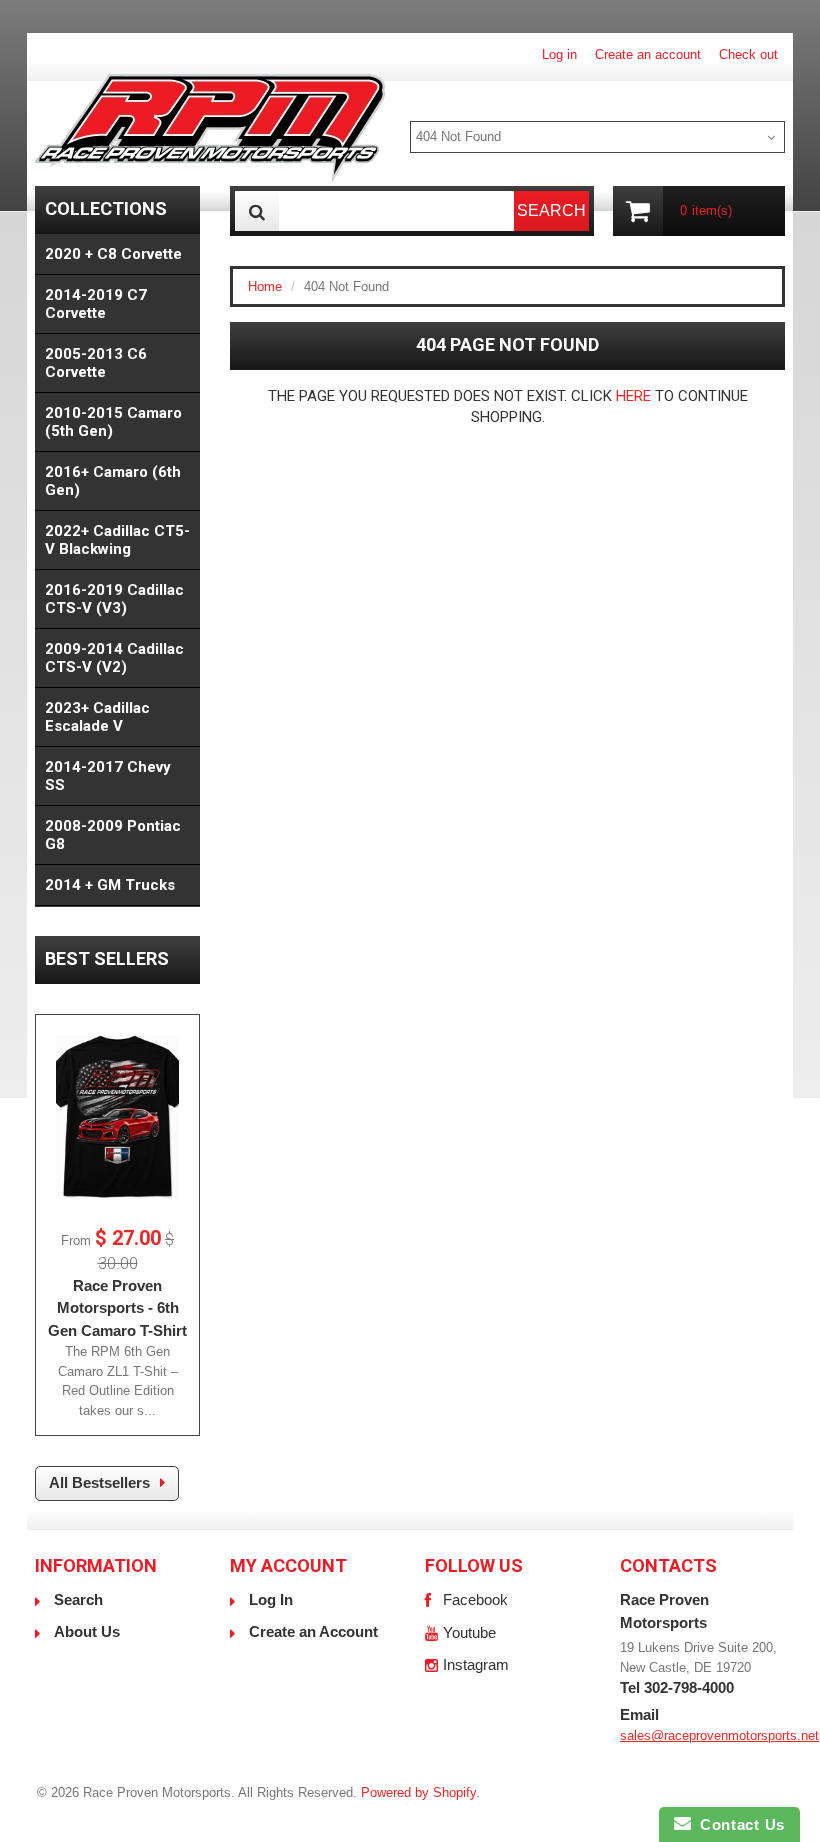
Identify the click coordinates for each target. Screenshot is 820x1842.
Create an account (648, 54)
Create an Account (313, 1631)
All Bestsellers (99, 1482)
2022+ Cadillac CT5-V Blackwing (117, 540)
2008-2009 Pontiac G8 (113, 835)
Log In (271, 1599)
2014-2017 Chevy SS (108, 776)
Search (78, 1599)
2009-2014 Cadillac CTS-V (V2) (114, 658)
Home (265, 286)
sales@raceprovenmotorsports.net (719, 1735)
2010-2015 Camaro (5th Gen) (113, 422)
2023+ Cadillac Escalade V (97, 717)
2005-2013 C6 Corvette (96, 363)
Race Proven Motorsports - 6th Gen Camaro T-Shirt (117, 1308)
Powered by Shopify (418, 1792)
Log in (559, 54)
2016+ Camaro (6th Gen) (113, 481)
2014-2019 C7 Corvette (96, 304)
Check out (748, 54)
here (633, 396)
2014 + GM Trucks (110, 885)
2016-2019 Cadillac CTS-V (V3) (114, 599)
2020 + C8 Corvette (113, 254)
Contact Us (738, 1824)
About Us (87, 1631)
